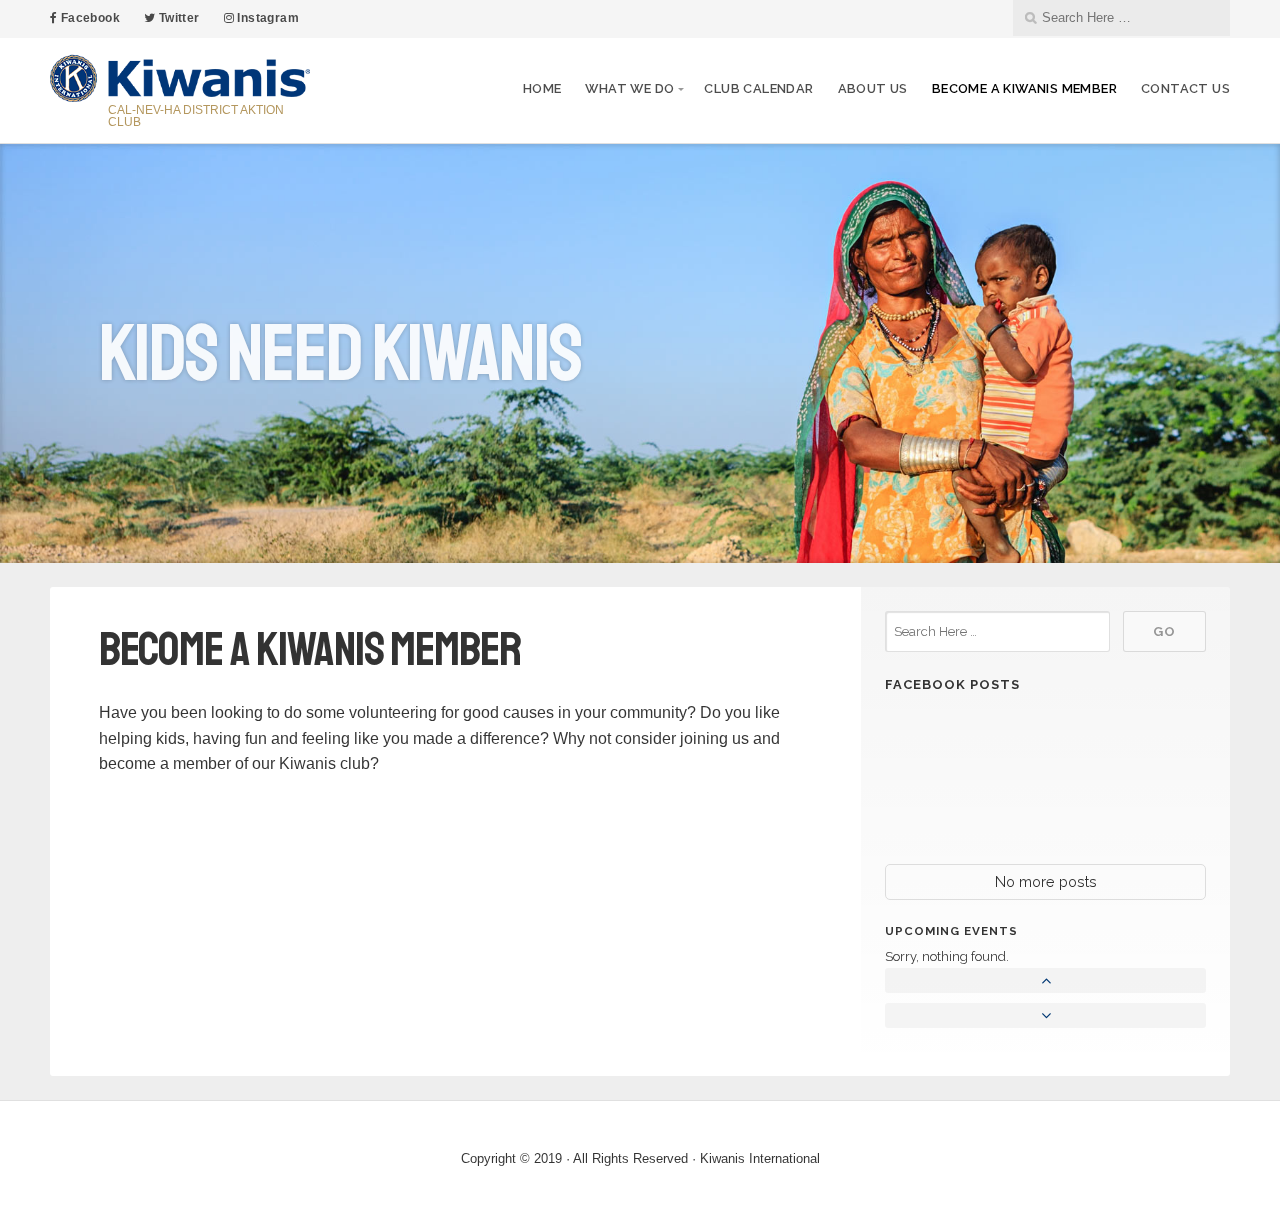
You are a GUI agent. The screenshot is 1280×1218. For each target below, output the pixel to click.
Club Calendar (758, 88)
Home (542, 88)
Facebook (88, 18)
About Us (873, 88)
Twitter (177, 18)
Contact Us (1185, 88)
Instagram (266, 18)
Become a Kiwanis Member (1024, 88)
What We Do (629, 88)
